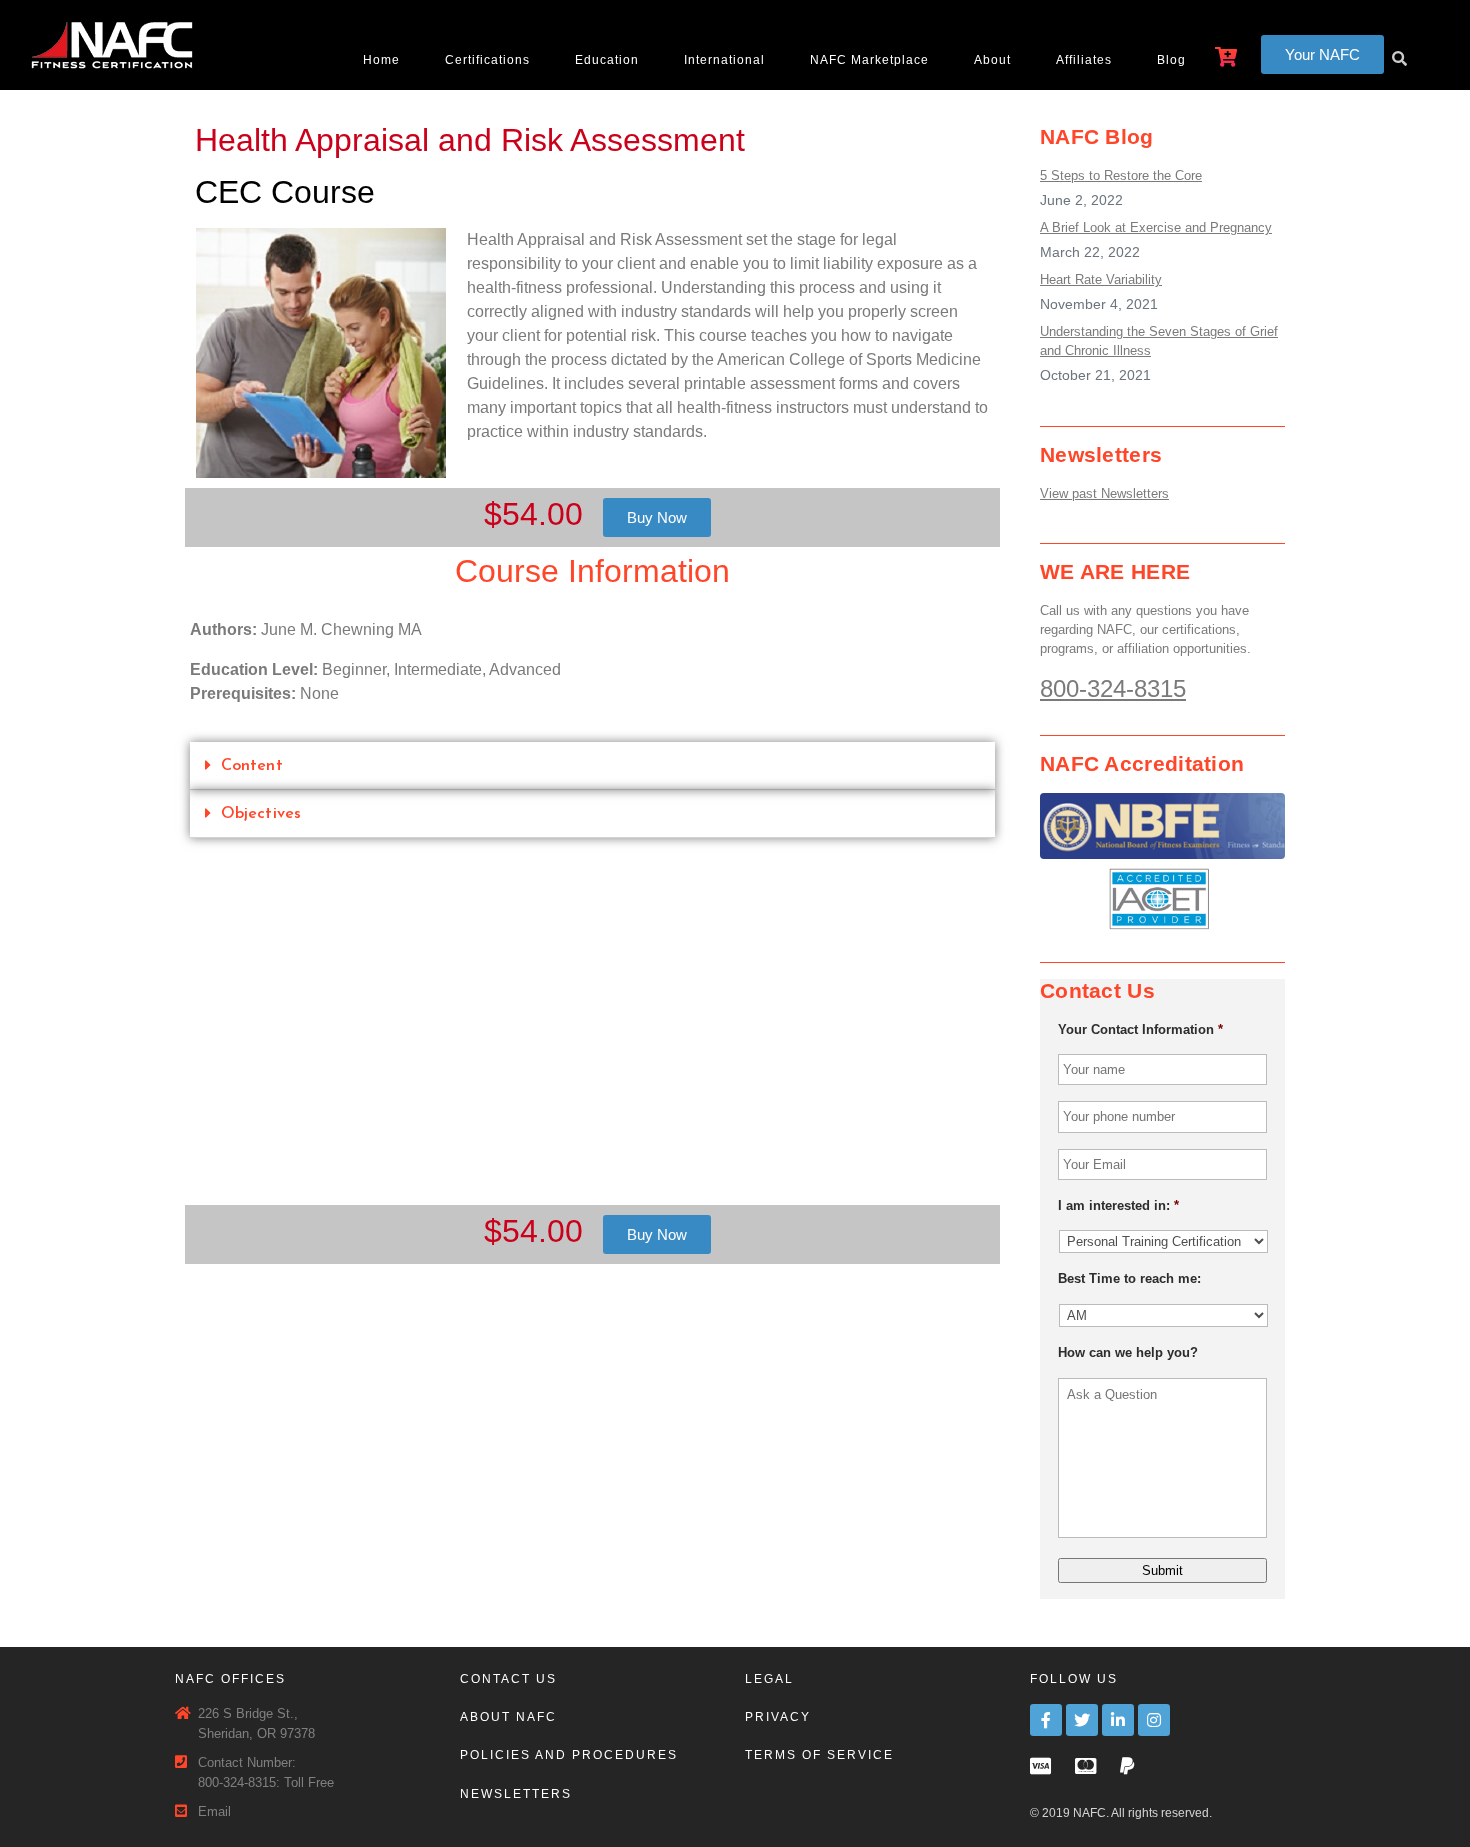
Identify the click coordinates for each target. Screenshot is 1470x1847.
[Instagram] (1154, 1720)
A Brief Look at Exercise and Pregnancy (1156, 227)
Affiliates (1084, 60)
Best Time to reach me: (1129, 1278)
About (992, 60)
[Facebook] (1046, 1720)
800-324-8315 (1113, 688)
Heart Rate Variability (1101, 279)
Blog (1171, 60)
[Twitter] (1082, 1720)
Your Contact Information (1140, 1029)
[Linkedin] (1118, 1720)
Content (252, 766)
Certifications (487, 60)
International (724, 60)
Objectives (261, 814)
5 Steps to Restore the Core (1121, 175)
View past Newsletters (1104, 493)
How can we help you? (1128, 1352)
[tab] (592, 766)
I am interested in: (1118, 1205)
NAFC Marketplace (869, 60)
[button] (1322, 54)
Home (381, 60)
